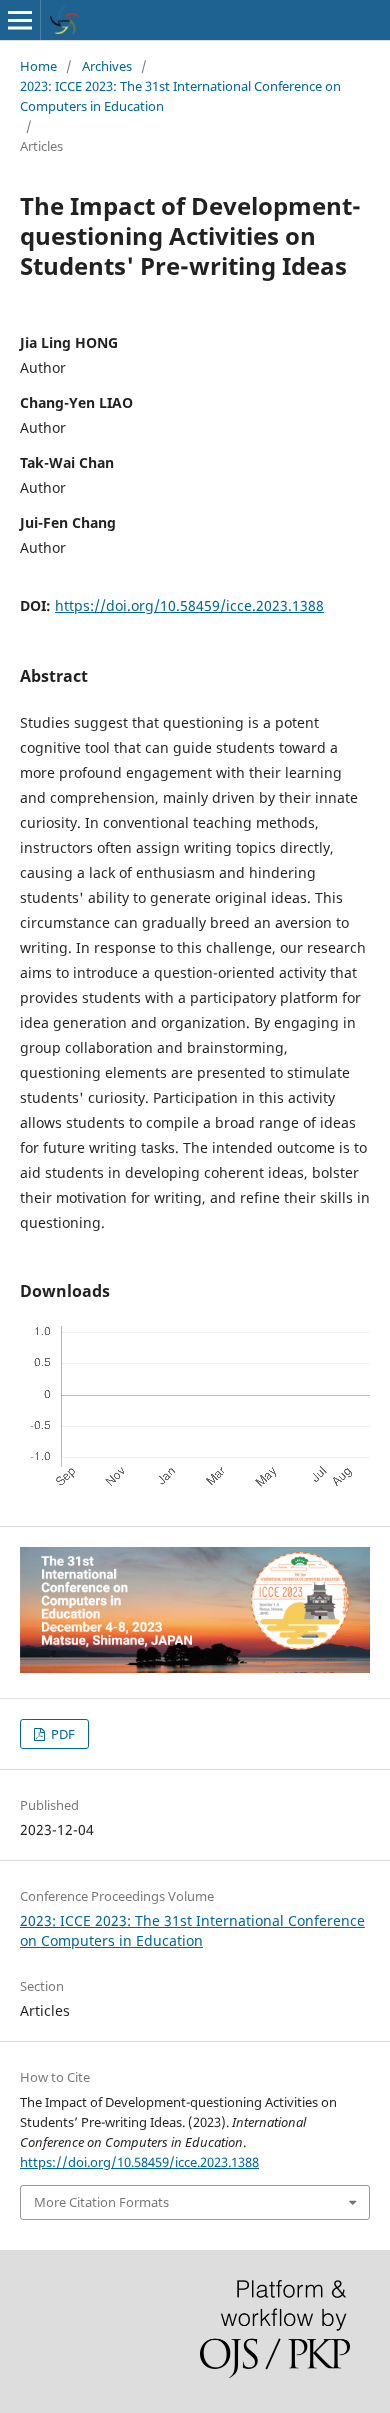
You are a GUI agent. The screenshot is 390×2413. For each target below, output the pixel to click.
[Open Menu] (20, 20)
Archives (107, 66)
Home (38, 66)
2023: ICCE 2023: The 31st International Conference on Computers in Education (180, 96)
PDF (61, 1734)
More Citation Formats (101, 2202)
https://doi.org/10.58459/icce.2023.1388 (189, 605)
